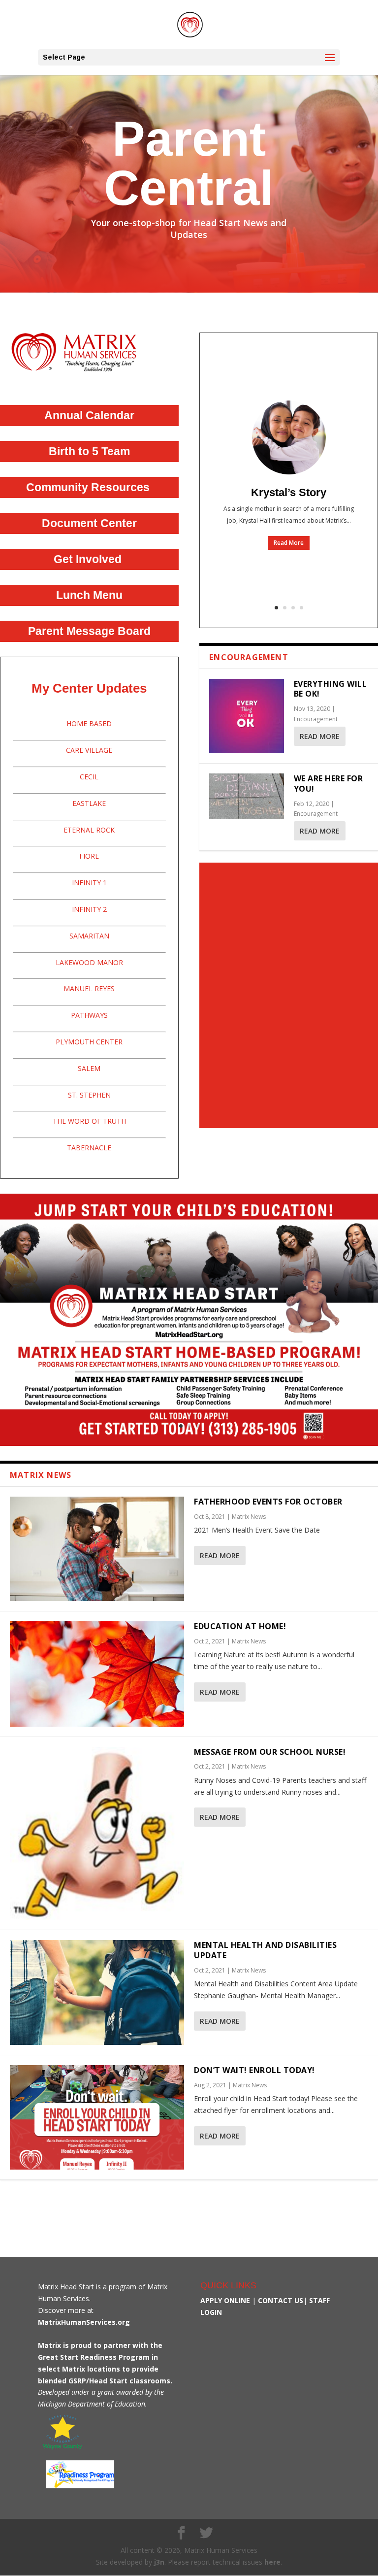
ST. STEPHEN (89, 1095)
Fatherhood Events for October (268, 1502)
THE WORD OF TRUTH (89, 1121)
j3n (159, 2562)
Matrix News (249, 1517)
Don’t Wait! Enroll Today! (254, 2070)
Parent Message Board (89, 631)
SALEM (89, 1068)
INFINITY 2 (89, 909)
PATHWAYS (89, 1015)
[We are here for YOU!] (246, 796)
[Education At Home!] (97, 1674)
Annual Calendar (89, 415)
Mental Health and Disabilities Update (265, 1950)
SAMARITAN (89, 936)
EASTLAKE (89, 803)
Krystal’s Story (289, 492)
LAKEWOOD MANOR (89, 962)
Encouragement (316, 719)
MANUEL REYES (89, 988)
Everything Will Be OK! (331, 689)
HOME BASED (89, 723)
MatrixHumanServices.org (84, 2322)
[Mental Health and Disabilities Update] (97, 1992)
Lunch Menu (89, 595)
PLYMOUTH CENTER (89, 1042)
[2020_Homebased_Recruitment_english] (189, 1443)
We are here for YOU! (329, 784)
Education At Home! (240, 1626)
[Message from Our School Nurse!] (97, 1834)
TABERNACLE (89, 1148)
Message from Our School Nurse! (270, 1752)
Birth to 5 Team (89, 451)
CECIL (89, 777)
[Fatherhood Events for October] (97, 1549)
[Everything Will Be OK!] (246, 716)
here (272, 2562)
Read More (289, 543)
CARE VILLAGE (89, 750)
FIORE (89, 856)
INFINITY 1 (89, 883)
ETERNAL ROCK (89, 830)
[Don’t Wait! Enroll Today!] (97, 2117)
